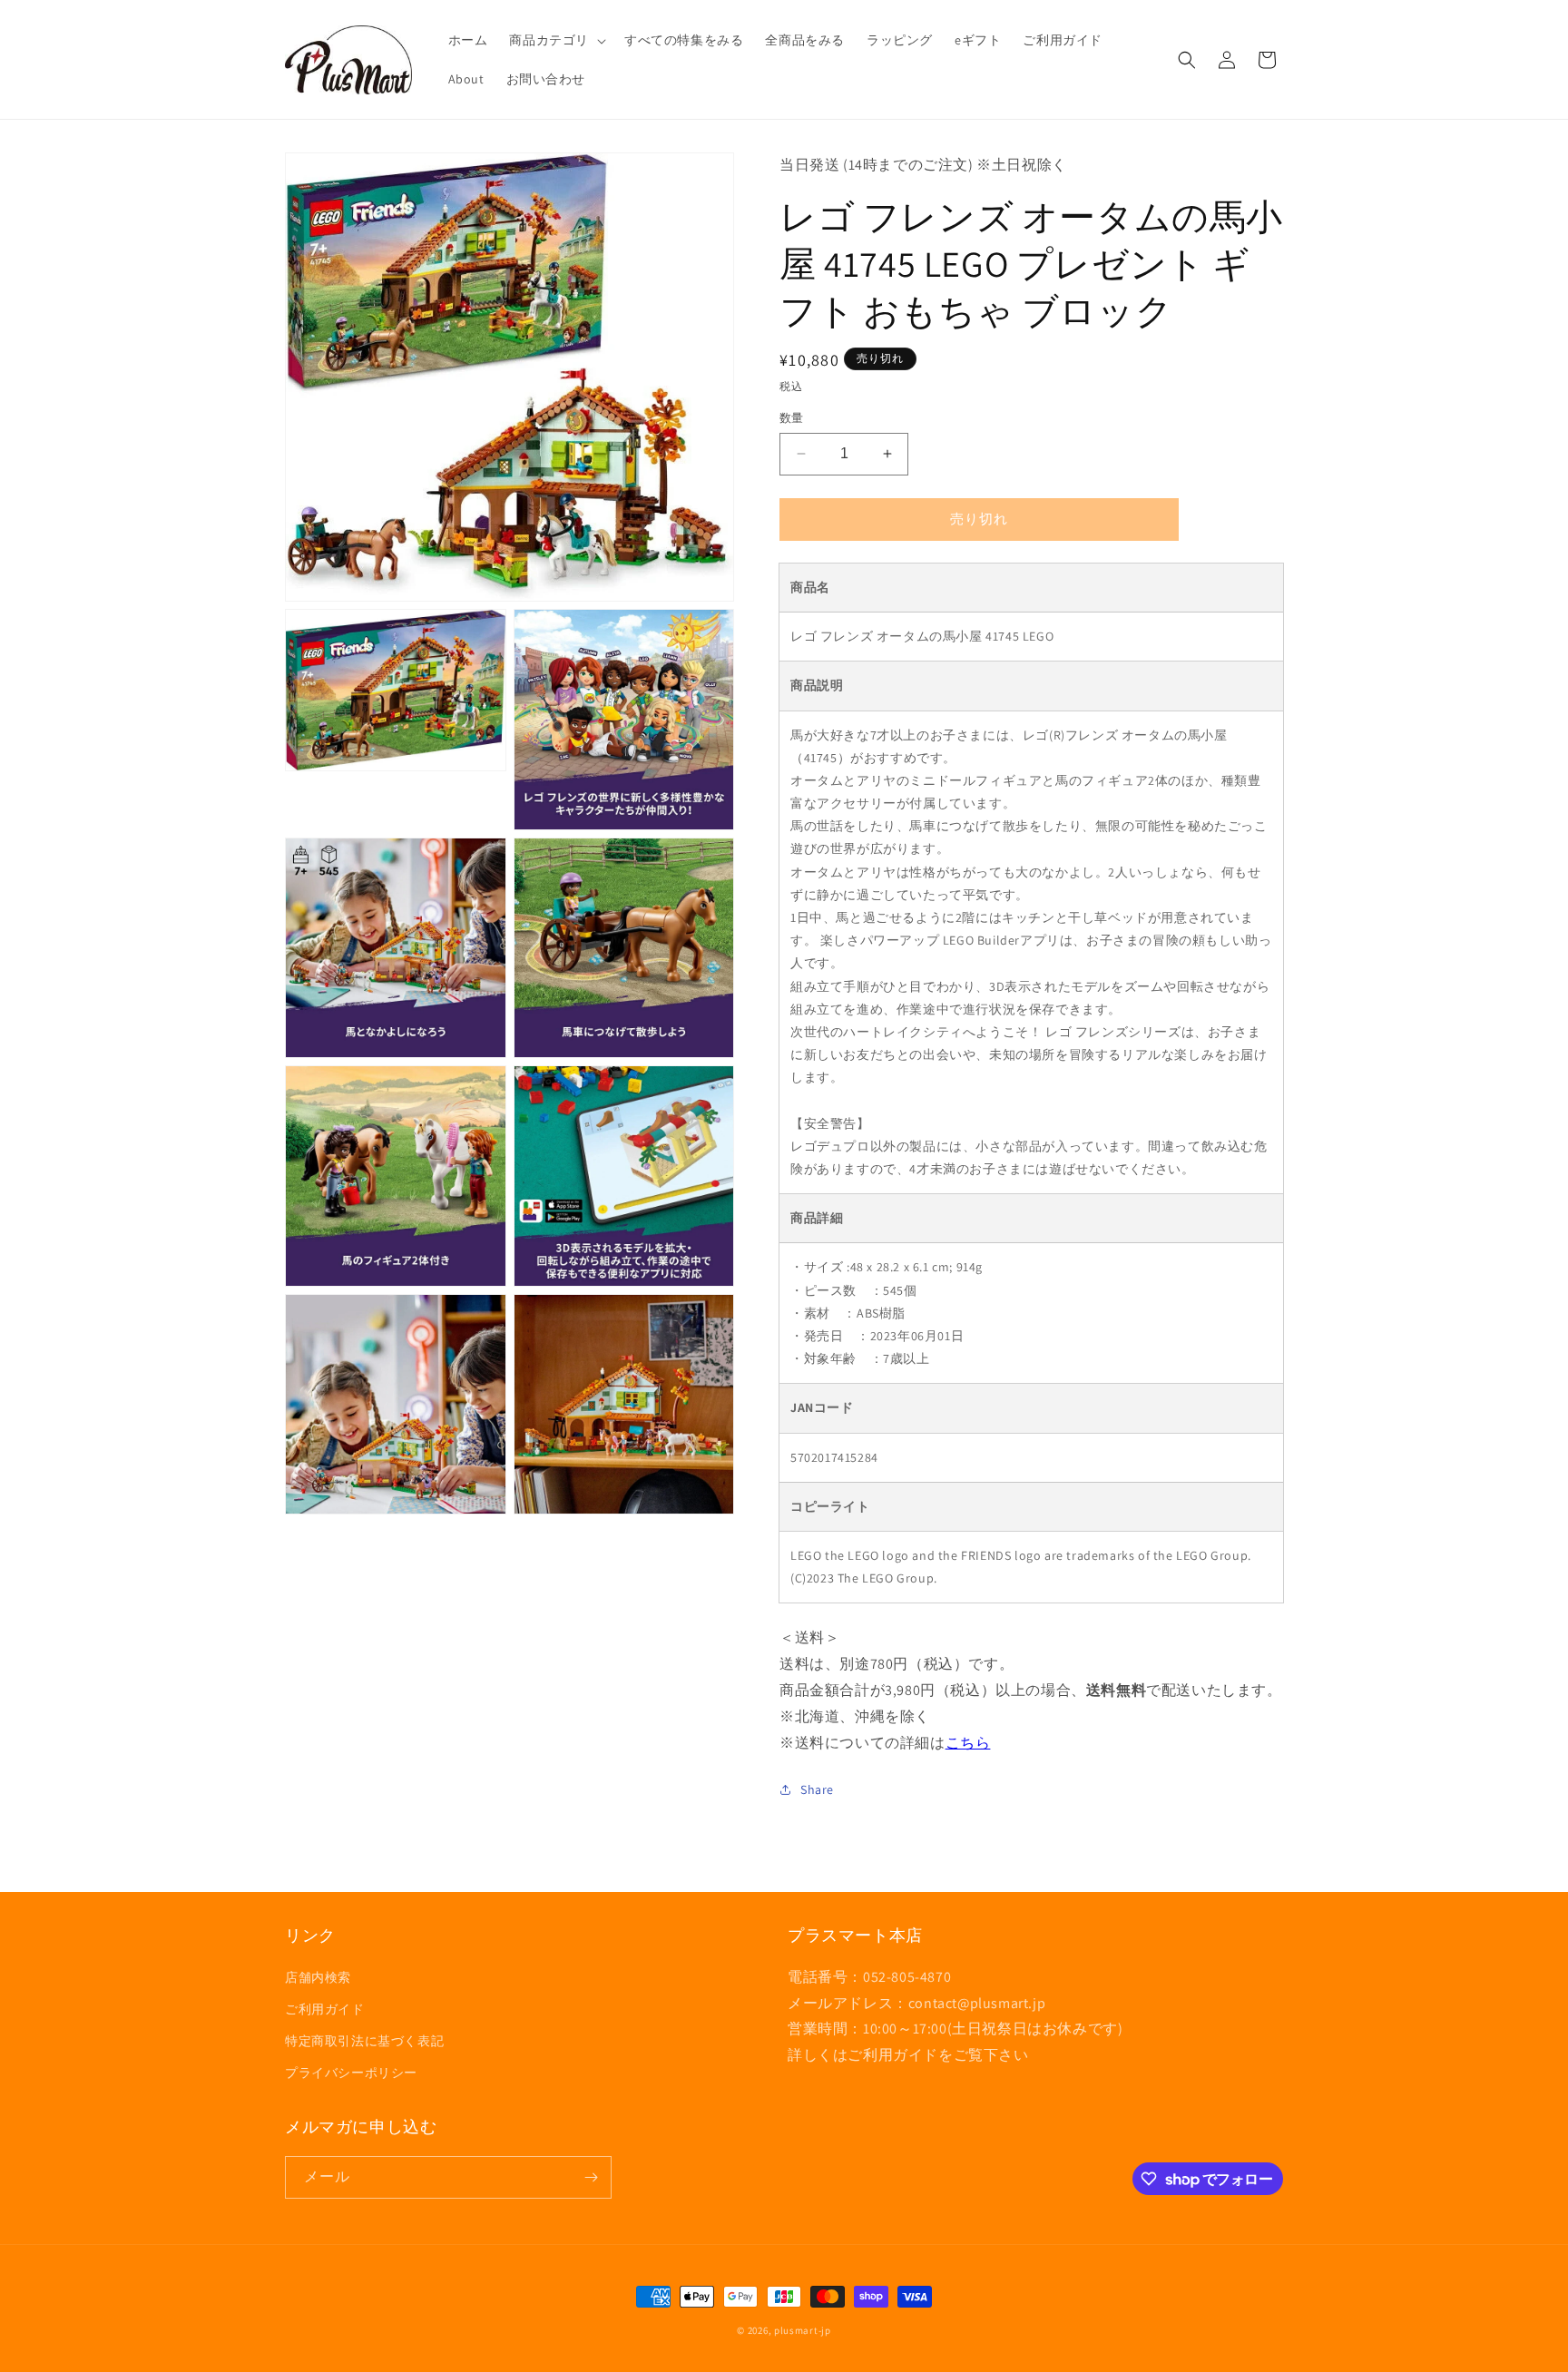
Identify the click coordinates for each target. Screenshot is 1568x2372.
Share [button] (817, 1789)
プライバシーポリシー (351, 2073)
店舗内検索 (318, 1977)
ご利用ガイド (325, 2009)
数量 (792, 418)
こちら (968, 1743)
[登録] (591, 2177)
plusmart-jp (803, 2330)
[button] (556, 40)
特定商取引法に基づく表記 (364, 2041)
